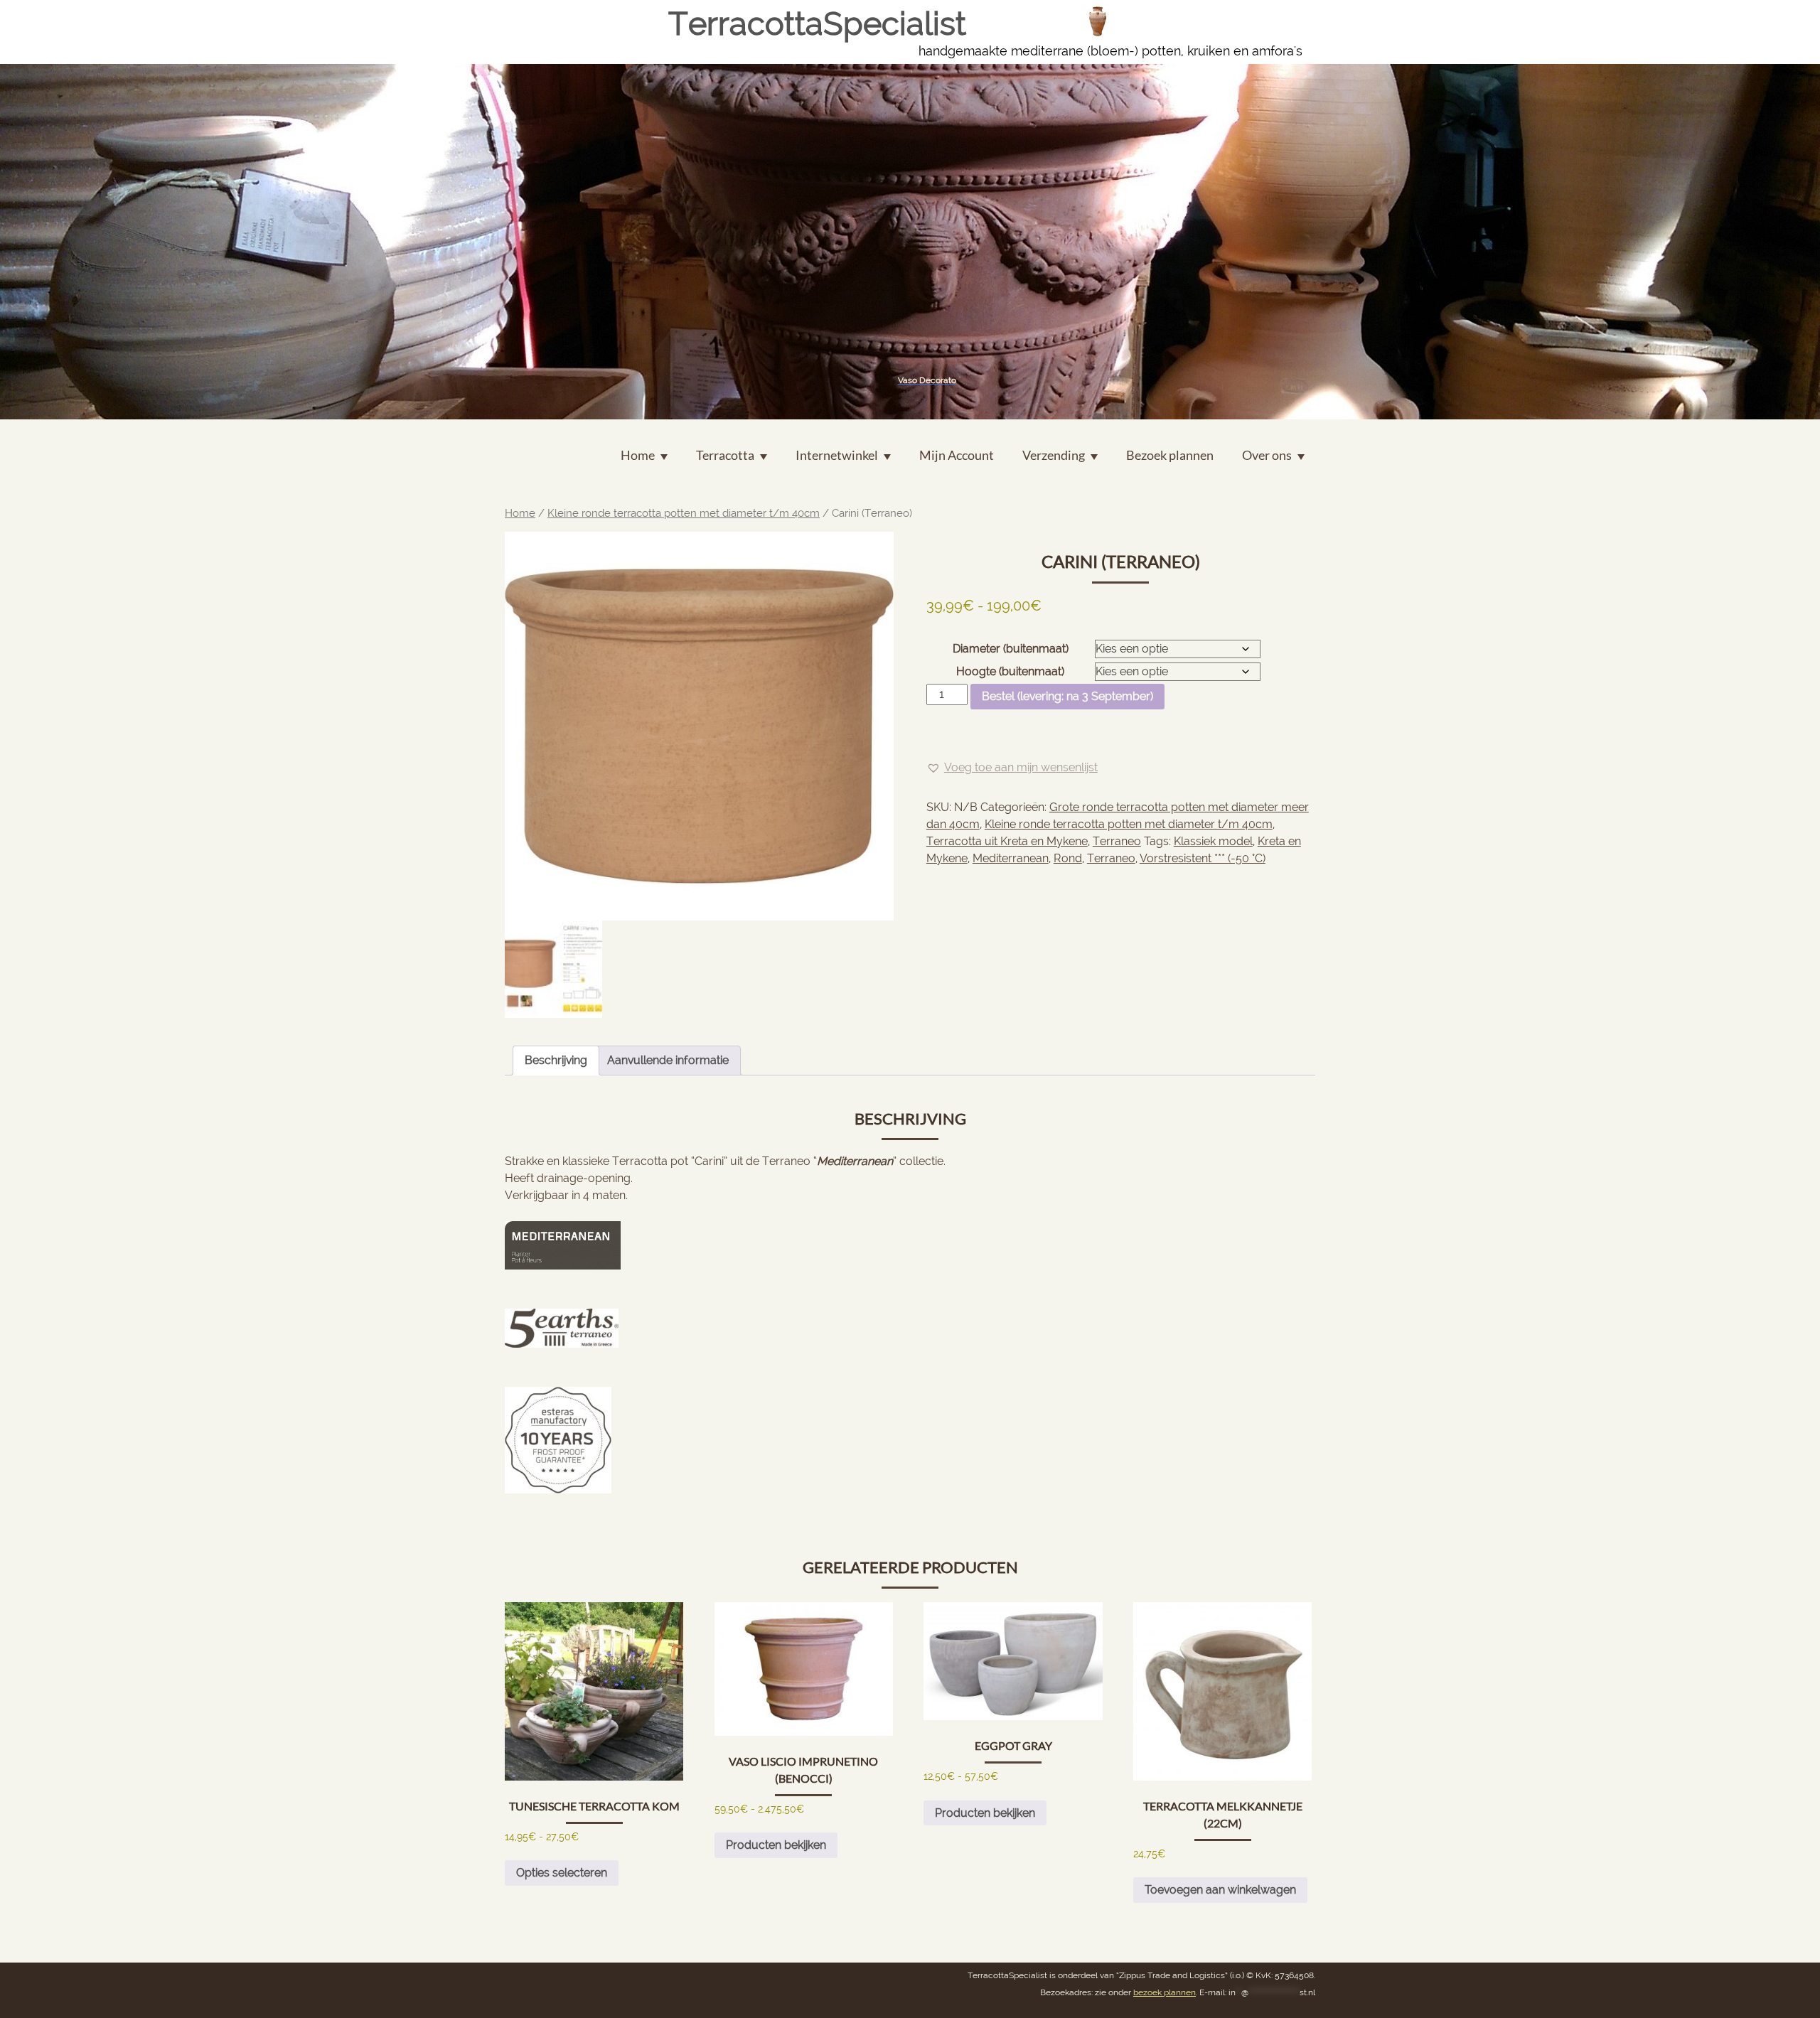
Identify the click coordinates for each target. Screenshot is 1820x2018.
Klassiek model (1213, 841)
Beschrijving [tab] (556, 1060)
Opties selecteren (562, 1873)
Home (520, 513)
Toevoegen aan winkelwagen (1220, 1890)
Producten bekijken (776, 1845)
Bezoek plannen (1170, 455)
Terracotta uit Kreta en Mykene (1007, 841)
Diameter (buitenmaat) (1011, 649)
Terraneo (1117, 841)
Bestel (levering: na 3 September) (1067, 696)
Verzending (1054, 455)
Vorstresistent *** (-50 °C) (1203, 858)
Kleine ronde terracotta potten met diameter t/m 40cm (684, 513)
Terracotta (725, 455)
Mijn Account (957, 455)
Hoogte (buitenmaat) (1010, 671)
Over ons (1267, 455)
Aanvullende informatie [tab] (668, 1060)
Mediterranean (1011, 858)
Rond (1068, 858)
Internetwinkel (837, 455)
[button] (1012, 768)
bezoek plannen (1165, 1992)
